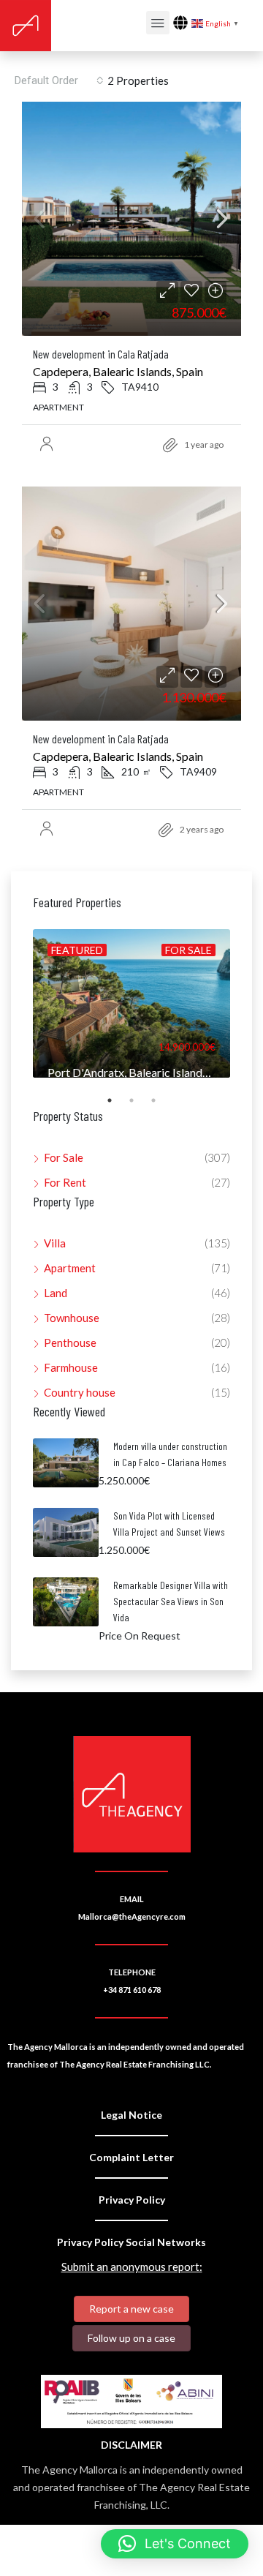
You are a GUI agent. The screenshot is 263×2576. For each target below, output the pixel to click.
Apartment (70, 1268)
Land (56, 1293)
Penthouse (70, 1343)
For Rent (65, 1182)
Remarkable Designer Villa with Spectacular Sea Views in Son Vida (171, 1601)
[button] (175, 2544)
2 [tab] (139, 1106)
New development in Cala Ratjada (101, 354)
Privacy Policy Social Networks (131, 2242)
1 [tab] (117, 1106)
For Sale (64, 1157)
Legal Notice (131, 2115)
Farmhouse (71, 1367)
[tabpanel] (131, 1003)
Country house (80, 1392)
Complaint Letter (131, 2157)
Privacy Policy (132, 2200)
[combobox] (59, 80)
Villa (55, 1243)
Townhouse (72, 1318)
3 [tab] (161, 1106)
